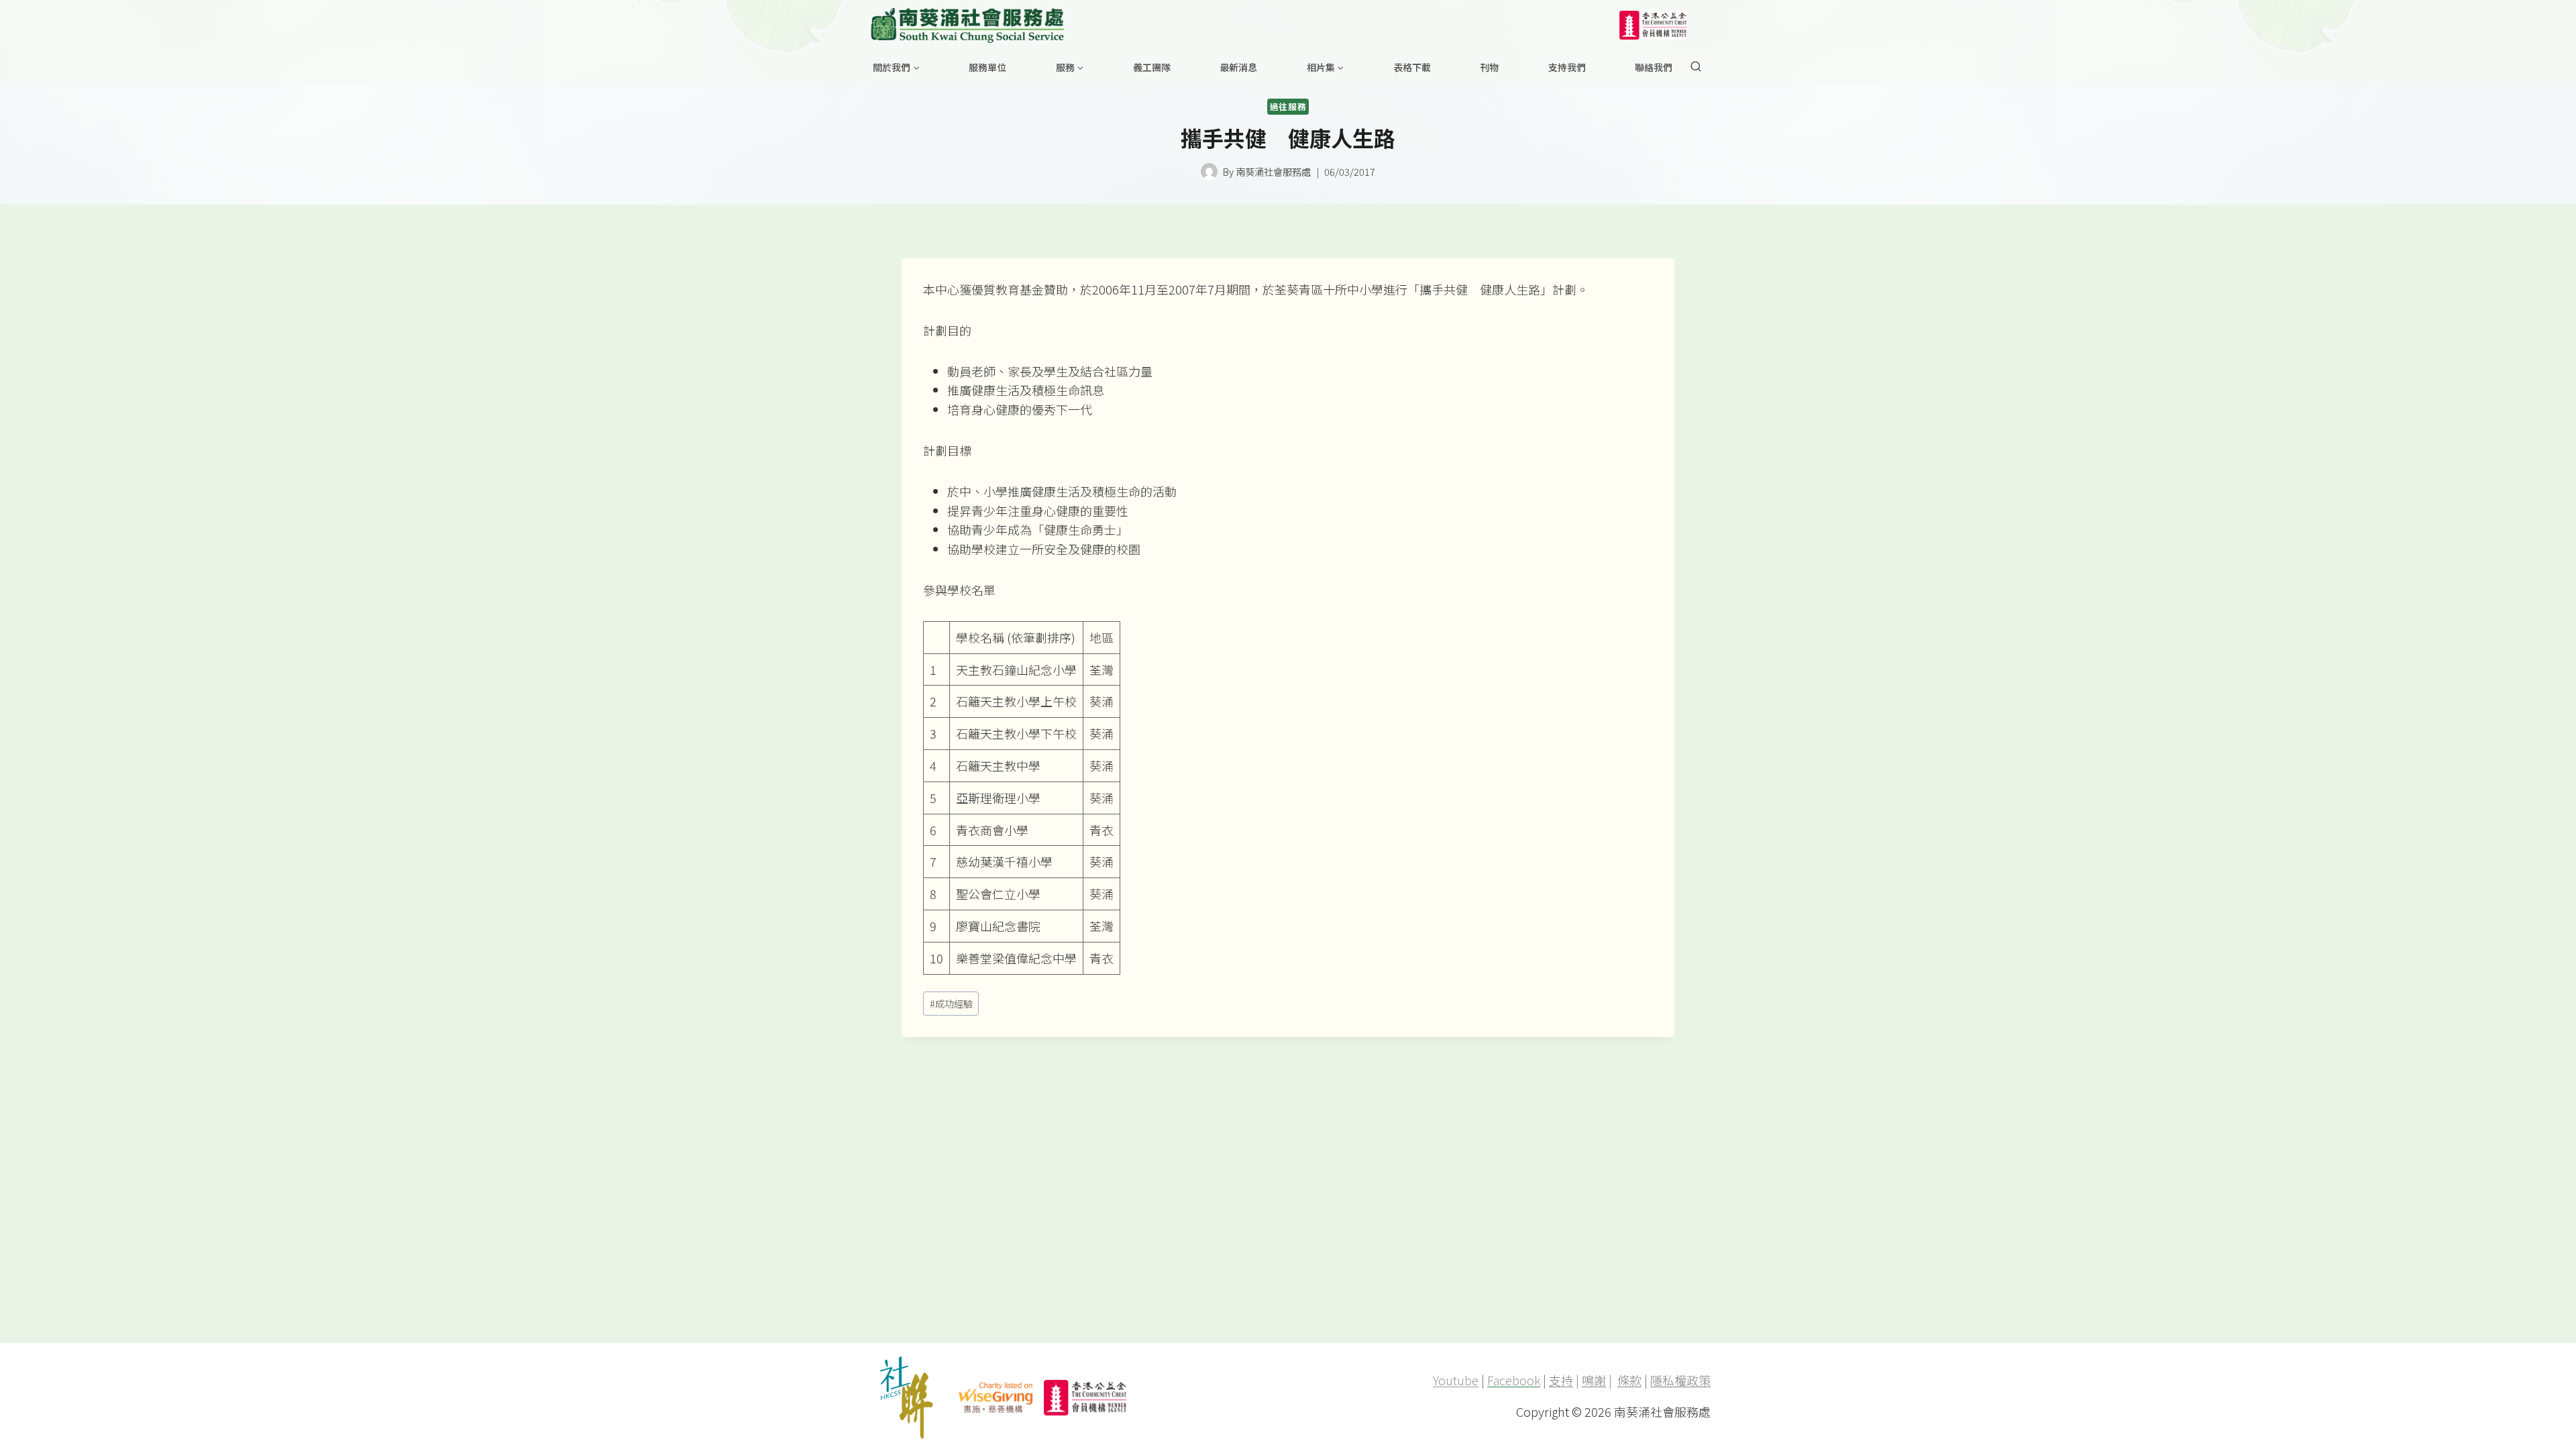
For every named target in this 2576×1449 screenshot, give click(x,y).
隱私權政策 (1680, 1380)
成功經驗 (951, 1003)
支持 (1561, 1380)
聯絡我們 (1654, 67)
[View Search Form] (1696, 67)
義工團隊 (1152, 67)
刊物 (1489, 67)
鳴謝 (1594, 1380)
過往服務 (1288, 106)
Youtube (1456, 1380)
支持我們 (1567, 67)
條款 (1629, 1380)
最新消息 (1238, 67)
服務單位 (987, 67)
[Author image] (1209, 171)
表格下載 (1412, 67)
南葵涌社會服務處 (1273, 171)
